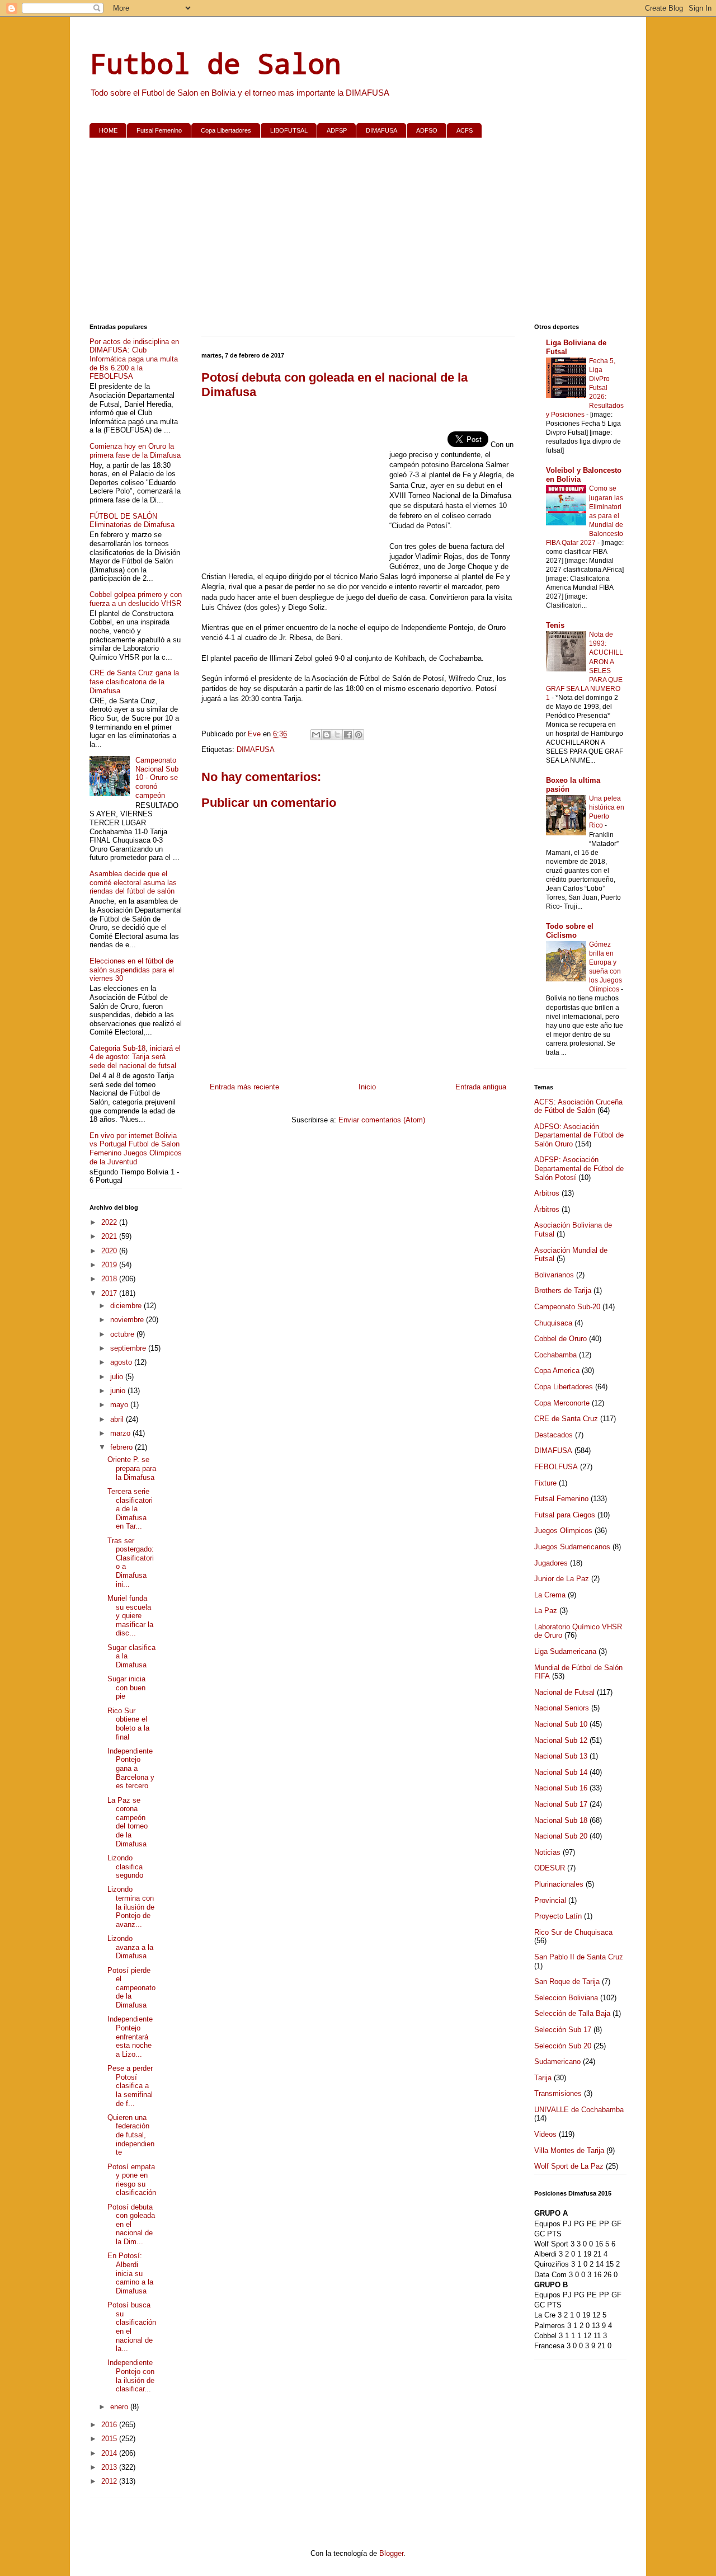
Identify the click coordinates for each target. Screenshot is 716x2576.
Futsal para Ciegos (565, 1515)
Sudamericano (557, 2062)
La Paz (546, 1611)
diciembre (127, 1306)
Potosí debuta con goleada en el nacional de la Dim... (131, 2224)
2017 (110, 1293)
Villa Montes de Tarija (569, 2150)
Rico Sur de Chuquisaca (573, 1932)
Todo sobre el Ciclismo (570, 931)
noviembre (128, 1320)
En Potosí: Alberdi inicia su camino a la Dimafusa (130, 2273)
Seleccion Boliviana (566, 1998)
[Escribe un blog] (327, 735)
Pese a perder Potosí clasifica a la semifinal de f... (130, 2086)
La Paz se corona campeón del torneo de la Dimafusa (128, 1822)
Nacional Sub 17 (561, 1804)
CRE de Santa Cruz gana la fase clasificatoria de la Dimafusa (134, 681)
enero (120, 2407)
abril (118, 1419)
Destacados (554, 1435)
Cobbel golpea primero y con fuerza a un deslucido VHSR (136, 599)
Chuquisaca (553, 1323)
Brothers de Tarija (563, 1291)
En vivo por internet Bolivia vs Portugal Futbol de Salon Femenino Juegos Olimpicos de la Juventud (136, 1149)
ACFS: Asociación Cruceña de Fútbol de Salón (578, 1106)
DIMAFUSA (381, 130)
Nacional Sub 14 (561, 1772)
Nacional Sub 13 (561, 1756)
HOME (108, 130)
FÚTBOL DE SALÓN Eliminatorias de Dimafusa (132, 521)
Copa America (557, 1371)
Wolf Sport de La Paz (569, 2166)
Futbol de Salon (215, 63)
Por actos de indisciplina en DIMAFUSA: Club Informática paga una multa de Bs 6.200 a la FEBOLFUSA (134, 359)
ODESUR (550, 1868)
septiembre (129, 1348)
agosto (122, 1362)
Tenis (555, 625)
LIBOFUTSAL (289, 130)
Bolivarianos (554, 1275)
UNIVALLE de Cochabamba (579, 2110)
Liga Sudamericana (565, 1651)
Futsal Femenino (159, 130)
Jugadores (551, 1563)
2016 (110, 2425)
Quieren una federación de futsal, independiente (131, 2135)
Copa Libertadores (226, 130)
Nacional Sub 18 (561, 1820)
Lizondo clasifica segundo (125, 1867)
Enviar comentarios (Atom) (382, 1120)
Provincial (550, 1900)
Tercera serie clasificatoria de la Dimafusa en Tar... (130, 1509)
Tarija (543, 2078)
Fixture (545, 1483)
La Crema (550, 1595)
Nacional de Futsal (564, 1692)
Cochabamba (555, 1355)
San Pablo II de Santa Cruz (579, 1957)
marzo (121, 1433)
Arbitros (547, 1193)
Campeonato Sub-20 (567, 1307)
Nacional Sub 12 (561, 1740)
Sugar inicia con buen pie (126, 1687)
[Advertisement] (358, 233)
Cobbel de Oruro (560, 1339)
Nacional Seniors (562, 1708)
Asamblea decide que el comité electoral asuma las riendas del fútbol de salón (133, 882)
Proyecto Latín (558, 1916)
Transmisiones (558, 2093)
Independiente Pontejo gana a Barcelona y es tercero (131, 1768)
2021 (110, 1236)
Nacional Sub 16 (561, 1788)
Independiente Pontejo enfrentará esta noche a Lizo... (130, 2036)
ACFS (465, 130)
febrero (123, 1447)
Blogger (391, 2553)
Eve (255, 734)
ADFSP (337, 130)
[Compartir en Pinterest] (359, 735)
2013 (110, 2467)
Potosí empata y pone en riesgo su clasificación (132, 2180)
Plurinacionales (559, 1884)
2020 (110, 1251)
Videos (545, 2134)
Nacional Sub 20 (561, 1836)
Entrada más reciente (244, 1087)
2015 (110, 2439)
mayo (120, 1405)
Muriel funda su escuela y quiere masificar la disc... (130, 1616)
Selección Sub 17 (563, 2030)
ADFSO (427, 130)
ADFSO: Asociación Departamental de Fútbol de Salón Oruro (579, 1135)
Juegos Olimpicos (563, 1531)
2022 (110, 1222)
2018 (110, 1279)
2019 (110, 1265)
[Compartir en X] (337, 735)
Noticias (547, 1852)
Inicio (367, 1087)
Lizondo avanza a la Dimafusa (130, 1947)
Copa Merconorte (562, 1403)
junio (119, 1391)
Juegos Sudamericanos (572, 1547)
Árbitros (547, 1209)
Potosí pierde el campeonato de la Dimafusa (131, 1988)
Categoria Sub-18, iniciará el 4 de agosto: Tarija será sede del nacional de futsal (135, 1057)
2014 (110, 2453)
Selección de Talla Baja (572, 2013)
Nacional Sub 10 (561, 1724)
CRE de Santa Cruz (566, 1419)
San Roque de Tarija (567, 1982)
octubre (123, 1334)
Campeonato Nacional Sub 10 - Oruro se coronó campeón (157, 777)
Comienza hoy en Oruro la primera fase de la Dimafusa (135, 451)
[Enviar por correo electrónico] (316, 735)
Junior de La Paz (562, 1579)
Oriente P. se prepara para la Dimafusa (132, 1468)
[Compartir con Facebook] (348, 735)
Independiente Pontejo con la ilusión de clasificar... (131, 2376)
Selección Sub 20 (563, 2046)
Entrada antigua (481, 1087)
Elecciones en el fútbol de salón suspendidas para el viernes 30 (132, 970)
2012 (110, 2481)
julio (118, 1377)
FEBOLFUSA (556, 1467)
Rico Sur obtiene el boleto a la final (128, 1724)
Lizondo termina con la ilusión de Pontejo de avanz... (131, 1907)
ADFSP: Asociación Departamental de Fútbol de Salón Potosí (579, 1168)
